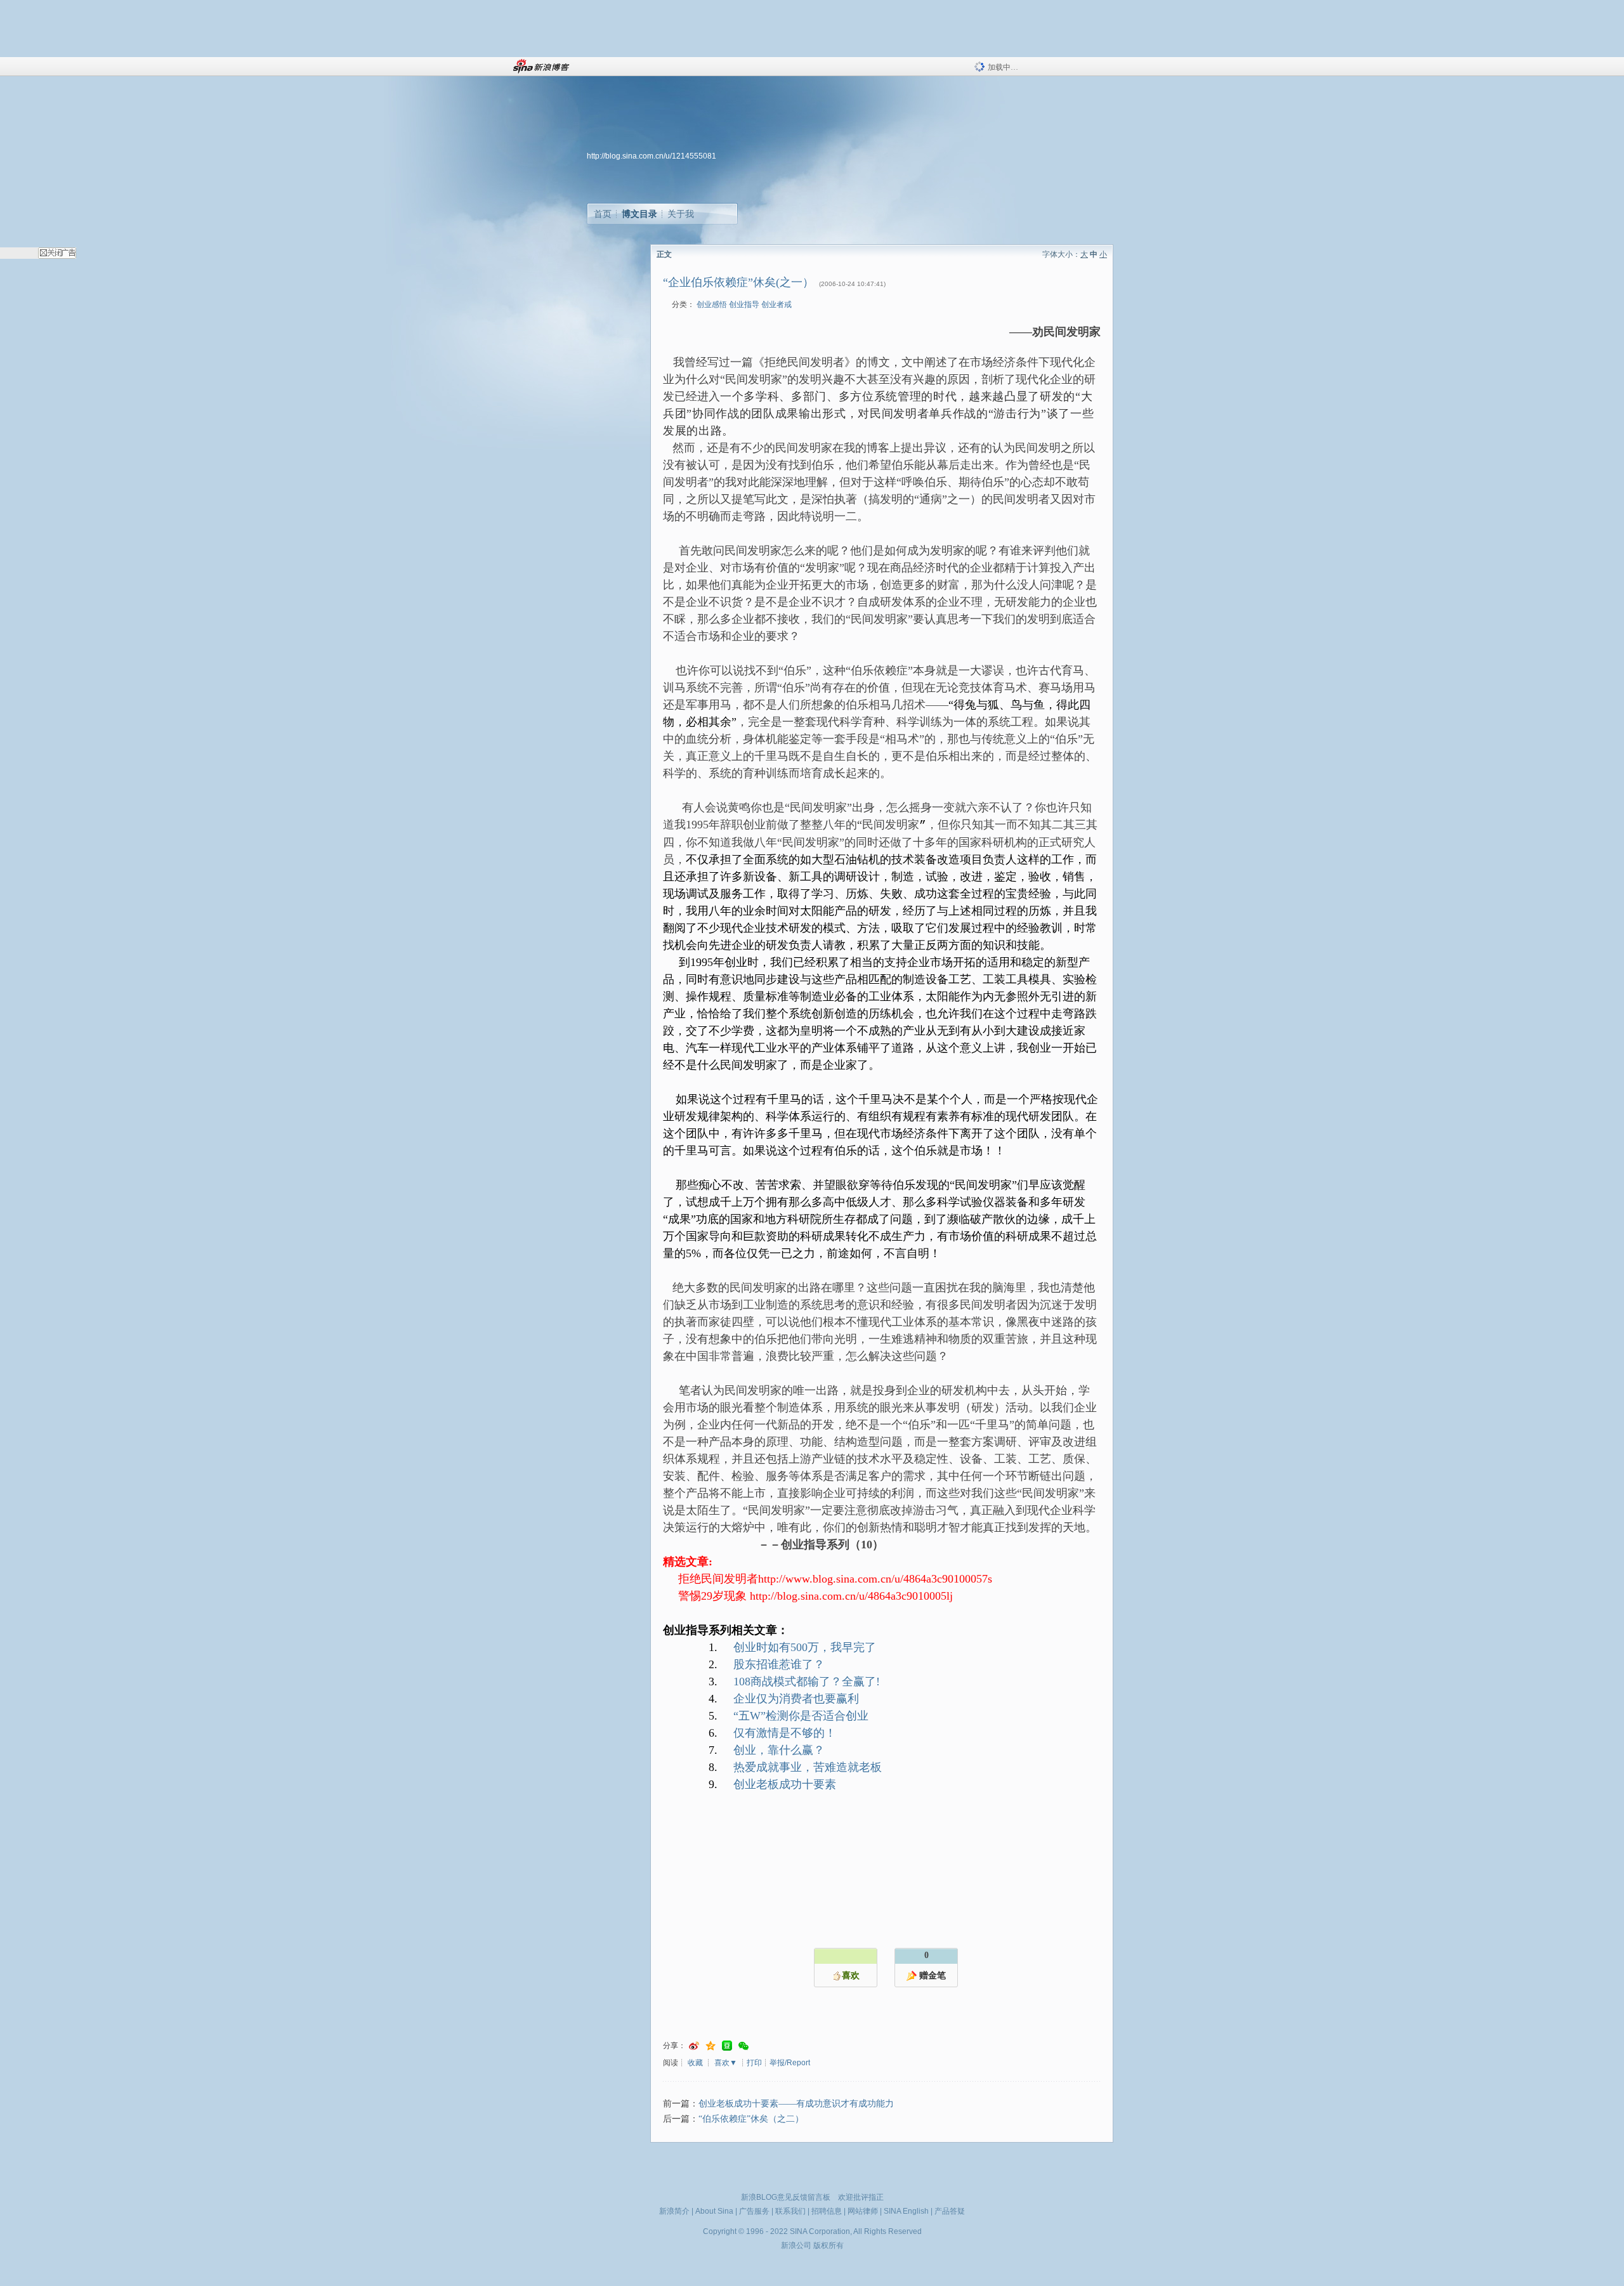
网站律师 (863, 2211)
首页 (603, 214)
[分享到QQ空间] (710, 2046)
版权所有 (828, 2245)
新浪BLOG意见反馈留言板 (786, 2197)
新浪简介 (674, 2211)
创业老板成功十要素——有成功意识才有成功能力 (796, 2104)
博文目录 (639, 214)
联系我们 (790, 2211)
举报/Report (790, 2063)
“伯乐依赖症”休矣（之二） (751, 2119)
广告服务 (754, 2211)
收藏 (695, 2063)
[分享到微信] (743, 2046)
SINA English (906, 2211)
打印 (754, 2063)
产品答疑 (950, 2211)
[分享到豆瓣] (727, 2046)
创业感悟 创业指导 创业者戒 (744, 304)
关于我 (681, 214)
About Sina (714, 2211)
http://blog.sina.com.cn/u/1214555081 (652, 156)
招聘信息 (827, 2211)
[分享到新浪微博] (694, 2046)
